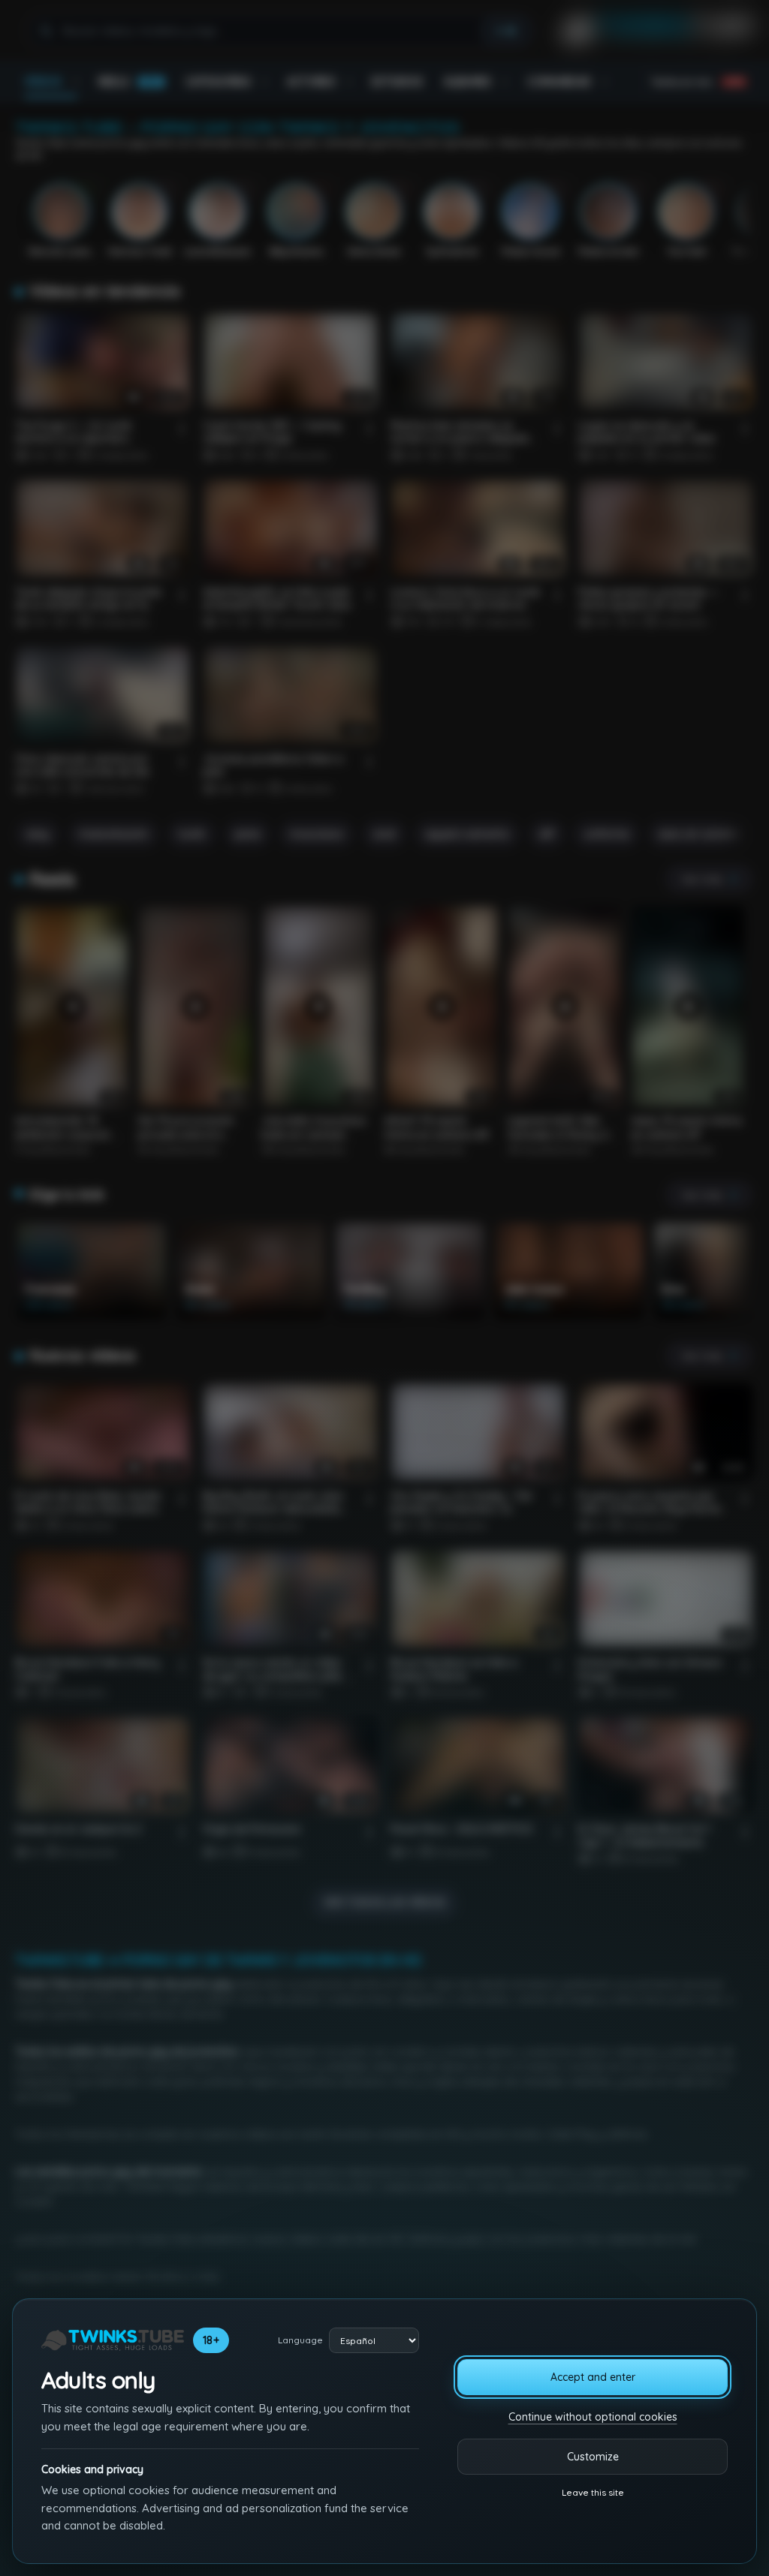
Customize (593, 2457)
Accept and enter (593, 2377)
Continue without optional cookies (593, 2417)
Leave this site (593, 2492)
